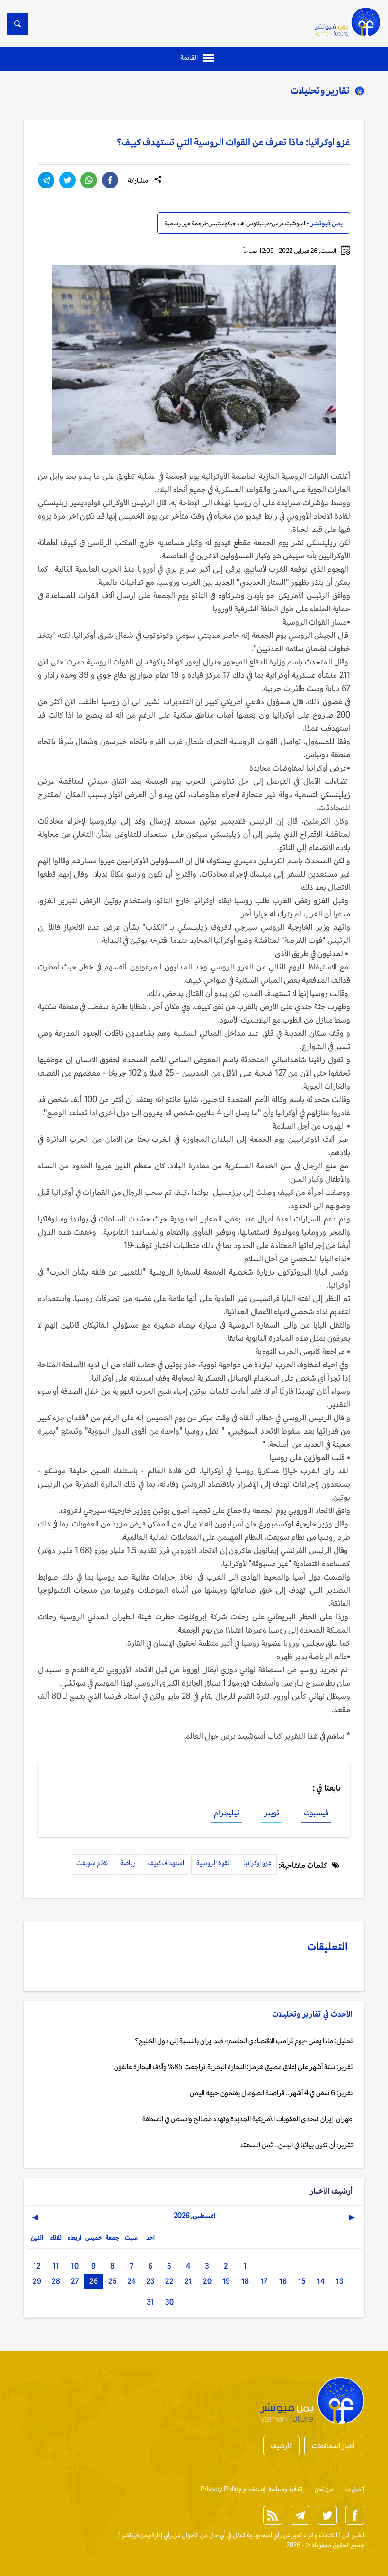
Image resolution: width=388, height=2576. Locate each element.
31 (150, 2302)
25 (113, 2281)
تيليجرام (227, 1813)
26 (94, 2281)
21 (188, 2281)
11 (56, 2266)
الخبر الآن (353, 2535)
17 (264, 2281)
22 (169, 2281)
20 (207, 2281)
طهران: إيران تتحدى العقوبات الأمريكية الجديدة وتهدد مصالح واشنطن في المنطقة (247, 2119)
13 (340, 2281)
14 (321, 2281)
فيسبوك (316, 1813)
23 (150, 2281)
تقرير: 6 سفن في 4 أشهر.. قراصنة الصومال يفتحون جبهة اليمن (271, 2093)
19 (226, 2281)
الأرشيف (281, 2446)
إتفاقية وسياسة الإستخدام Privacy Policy (252, 2489)
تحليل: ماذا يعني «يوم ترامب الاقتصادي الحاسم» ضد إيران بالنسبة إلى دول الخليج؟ (244, 2041)
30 (169, 2302)
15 (302, 2281)
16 (283, 2281)
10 (75, 2266)
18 (245, 2281)
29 (37, 2281)
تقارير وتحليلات (320, 90)
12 (37, 2266)
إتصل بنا (354, 2489)
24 (131, 2281)
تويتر (272, 1813)
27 (75, 2281)
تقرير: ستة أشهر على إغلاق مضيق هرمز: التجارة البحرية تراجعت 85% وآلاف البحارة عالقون (233, 2067)
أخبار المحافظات (333, 2446)
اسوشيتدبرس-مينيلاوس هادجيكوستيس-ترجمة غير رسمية (235, 223)
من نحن (324, 2489)
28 (56, 2281)
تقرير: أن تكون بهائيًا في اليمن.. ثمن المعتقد (296, 2145)
